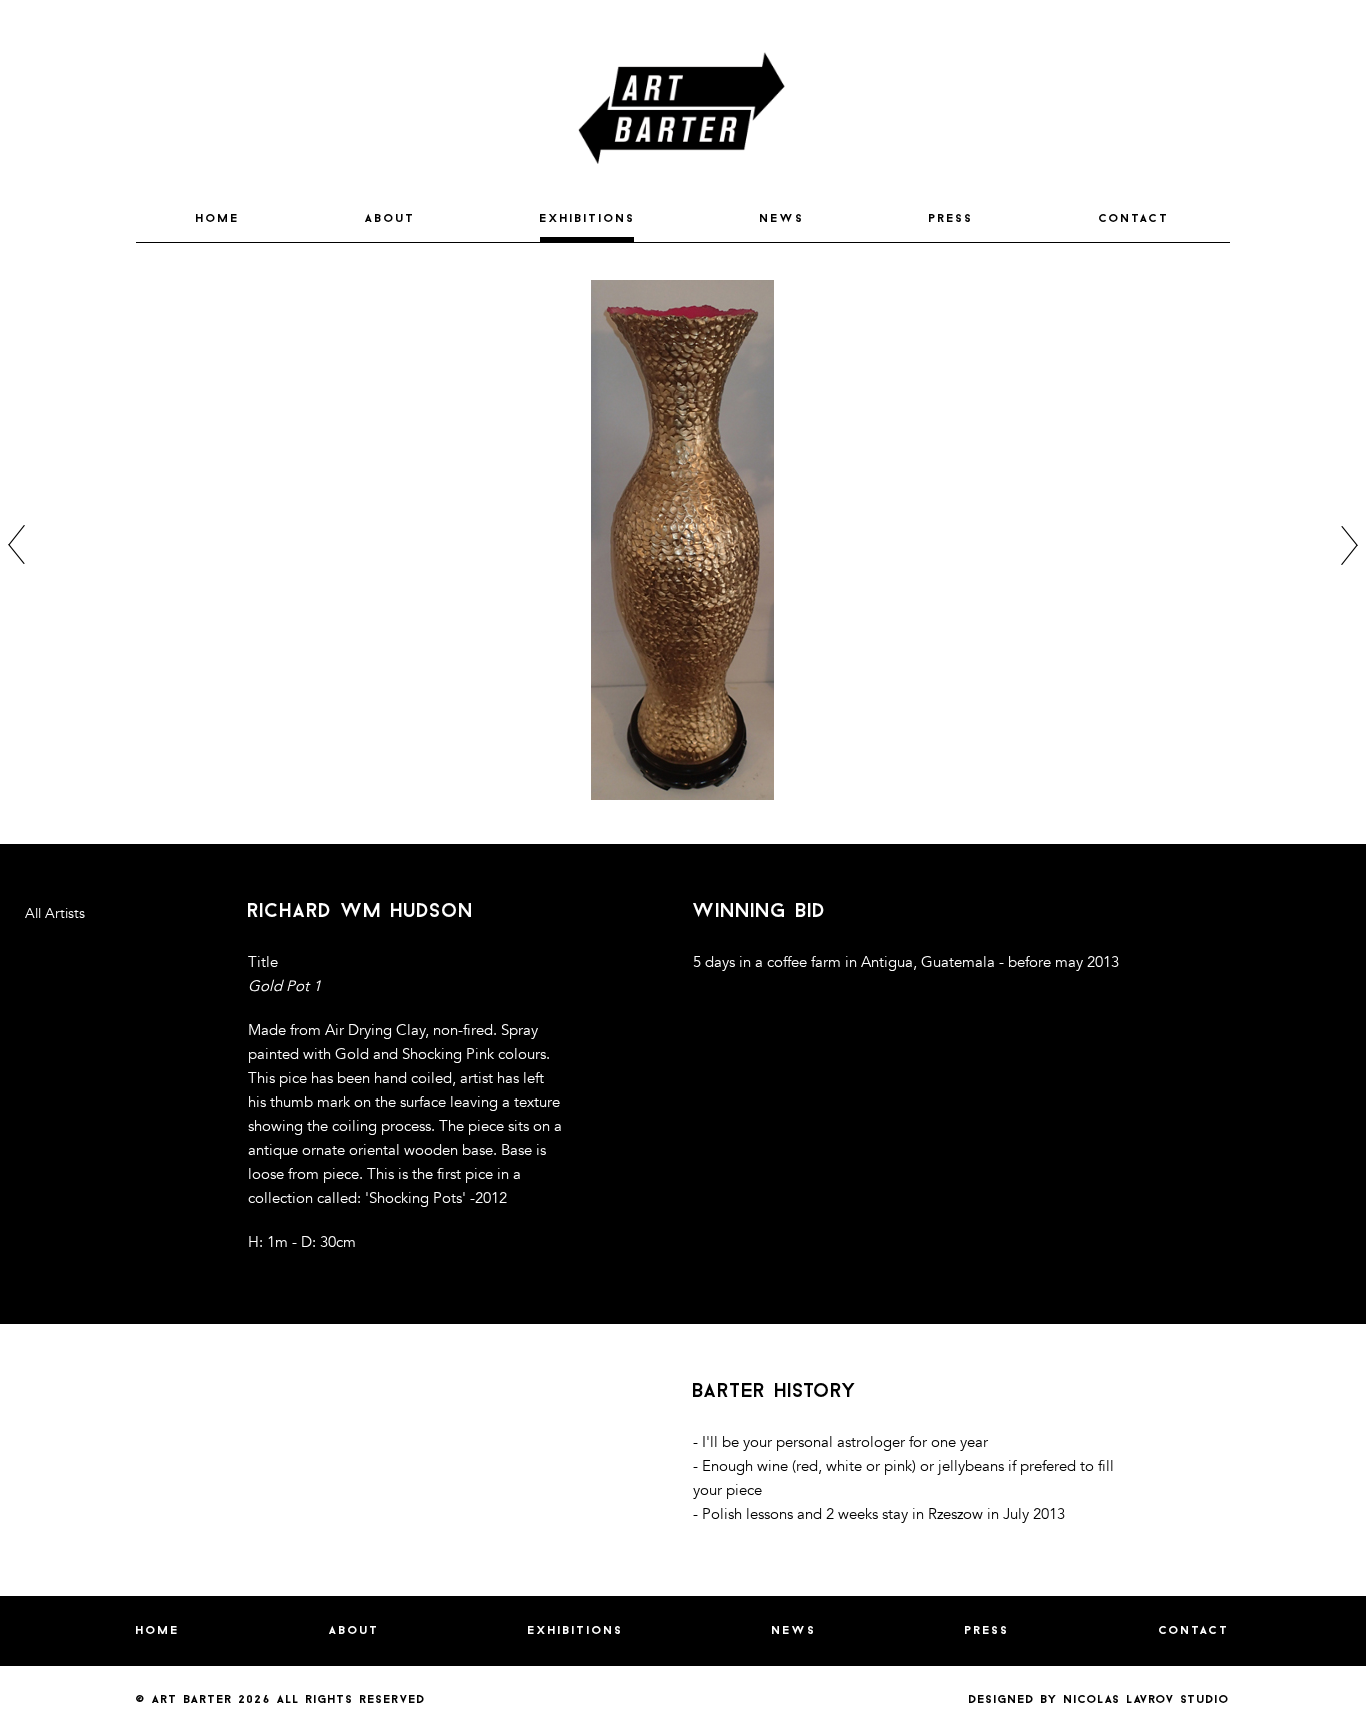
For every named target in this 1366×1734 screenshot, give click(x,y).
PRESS (951, 219)
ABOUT (390, 219)
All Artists (55, 913)
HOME (218, 219)
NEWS (782, 219)
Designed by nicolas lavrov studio (1099, 1700)
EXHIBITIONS (588, 219)
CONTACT (1134, 219)
